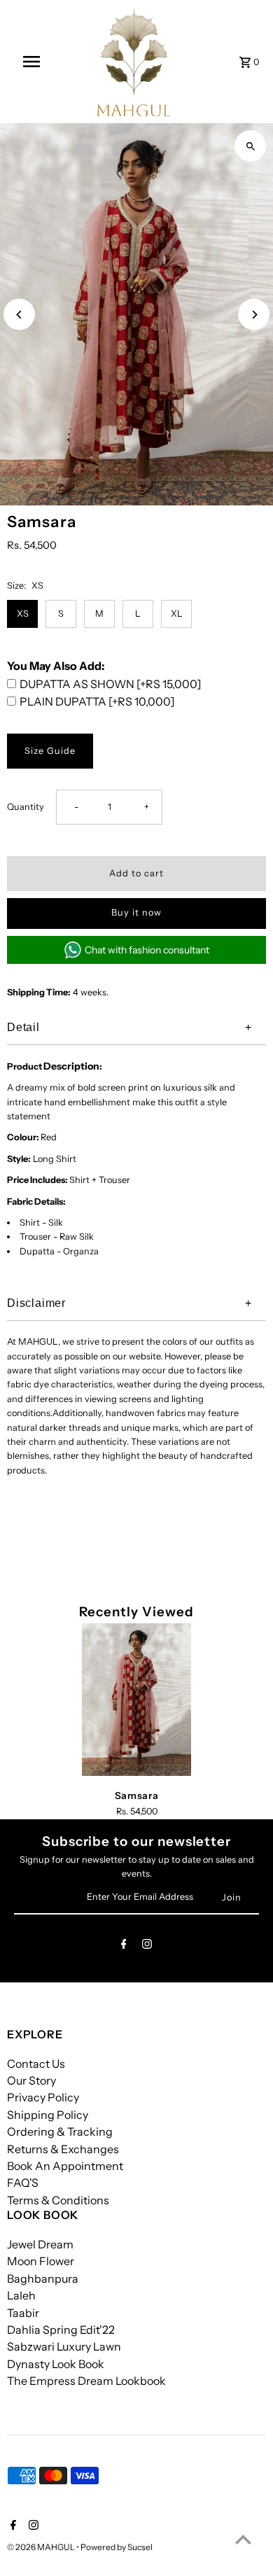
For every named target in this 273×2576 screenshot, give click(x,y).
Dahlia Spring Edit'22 (61, 2330)
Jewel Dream (40, 2244)
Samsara (137, 1795)
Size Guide (50, 751)
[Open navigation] (31, 62)
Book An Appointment (65, 2166)
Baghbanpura (43, 2278)
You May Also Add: (56, 666)
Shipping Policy (48, 2115)
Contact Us (36, 2064)
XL (177, 614)
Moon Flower (41, 2261)
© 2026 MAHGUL (42, 2547)
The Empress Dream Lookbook (86, 2381)
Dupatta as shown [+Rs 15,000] (111, 684)
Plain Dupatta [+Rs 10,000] (97, 701)
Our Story (31, 2080)
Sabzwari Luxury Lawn (64, 2346)
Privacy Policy (43, 2097)
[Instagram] (147, 1946)
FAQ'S (23, 2183)
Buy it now (136, 912)
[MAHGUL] (134, 62)
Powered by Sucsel (117, 2547)
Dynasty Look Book (56, 2364)
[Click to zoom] (250, 146)
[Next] (254, 315)
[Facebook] (124, 1946)
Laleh (21, 2295)
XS (23, 614)
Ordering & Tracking (60, 2131)
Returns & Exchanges (63, 2149)
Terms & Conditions (58, 2200)
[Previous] (19, 315)
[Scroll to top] (243, 2539)
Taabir (23, 2313)
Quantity (26, 807)
